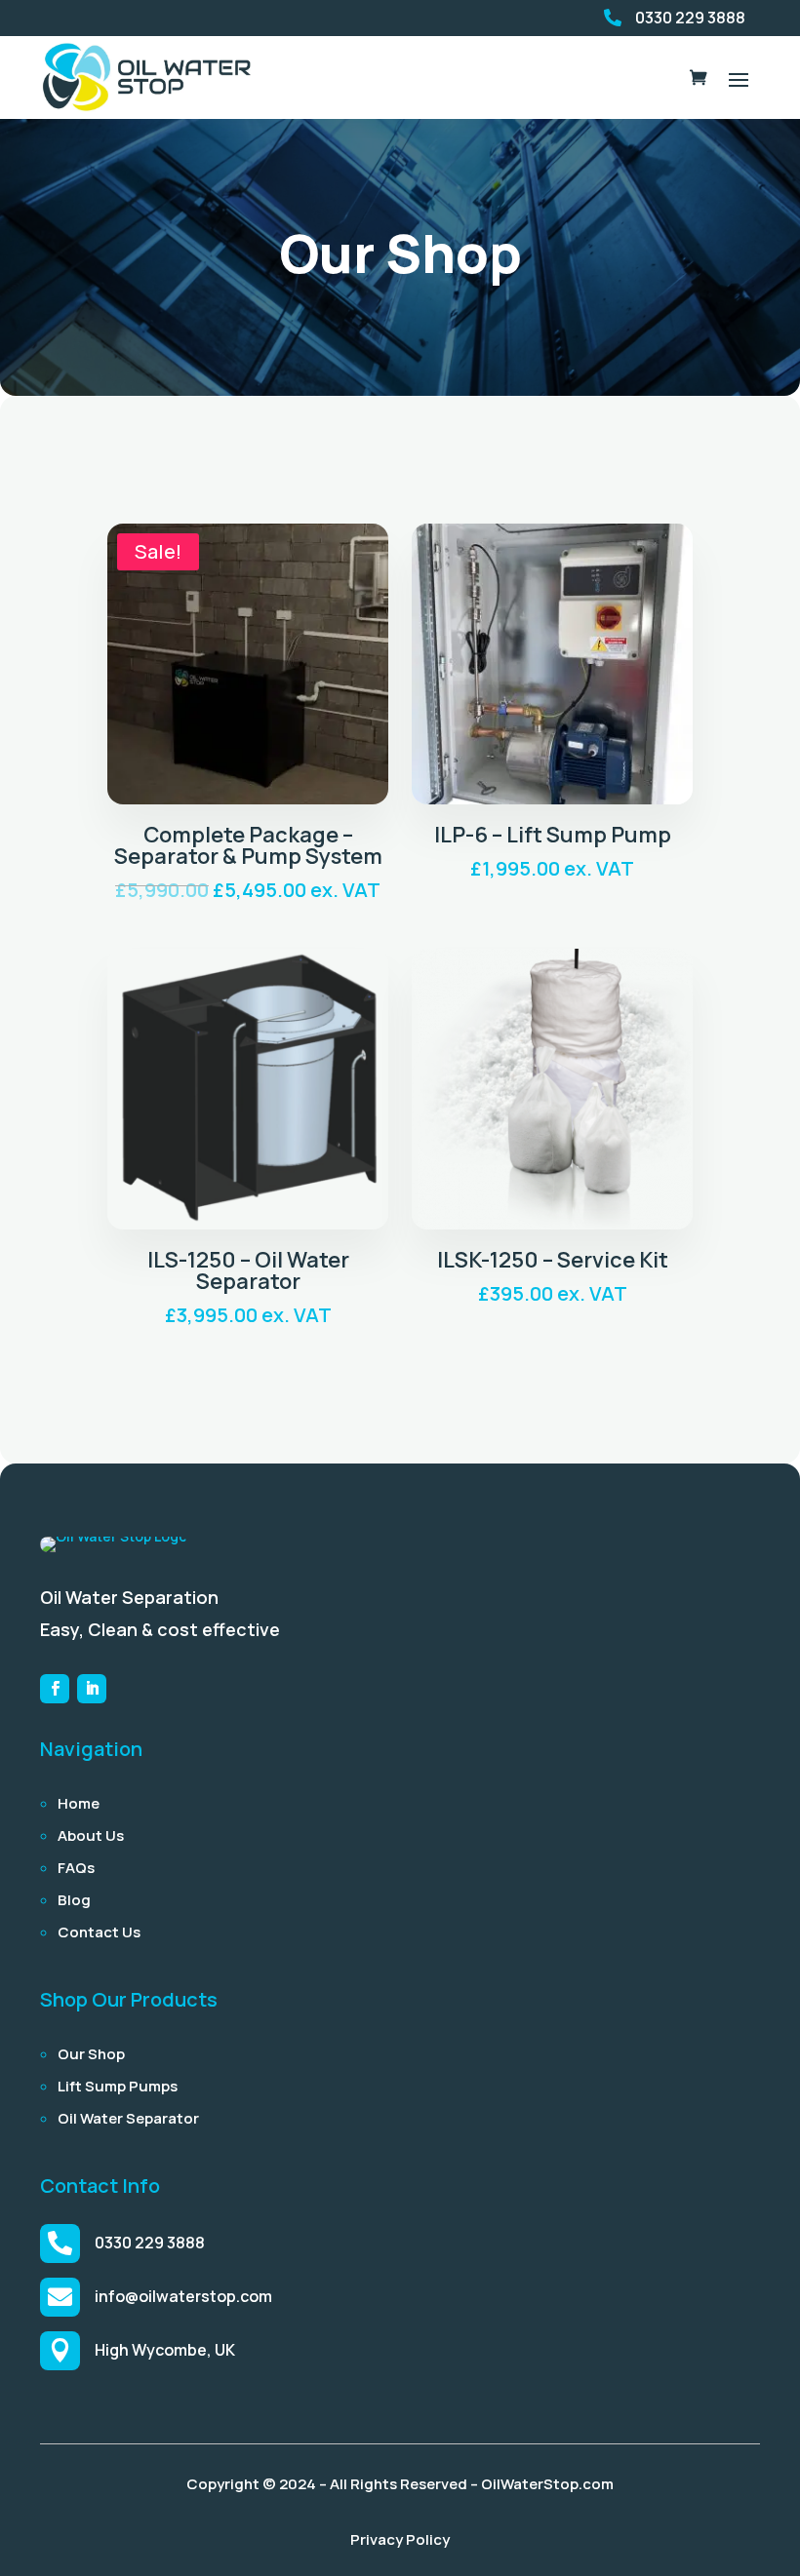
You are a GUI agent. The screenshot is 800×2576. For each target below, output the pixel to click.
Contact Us (99, 1932)
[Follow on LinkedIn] (92, 1689)
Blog (74, 1900)
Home (79, 1803)
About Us (91, 1835)
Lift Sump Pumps (118, 2086)
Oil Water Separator (128, 2118)
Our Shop (91, 2054)
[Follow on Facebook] (55, 1689)
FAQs (76, 1868)
